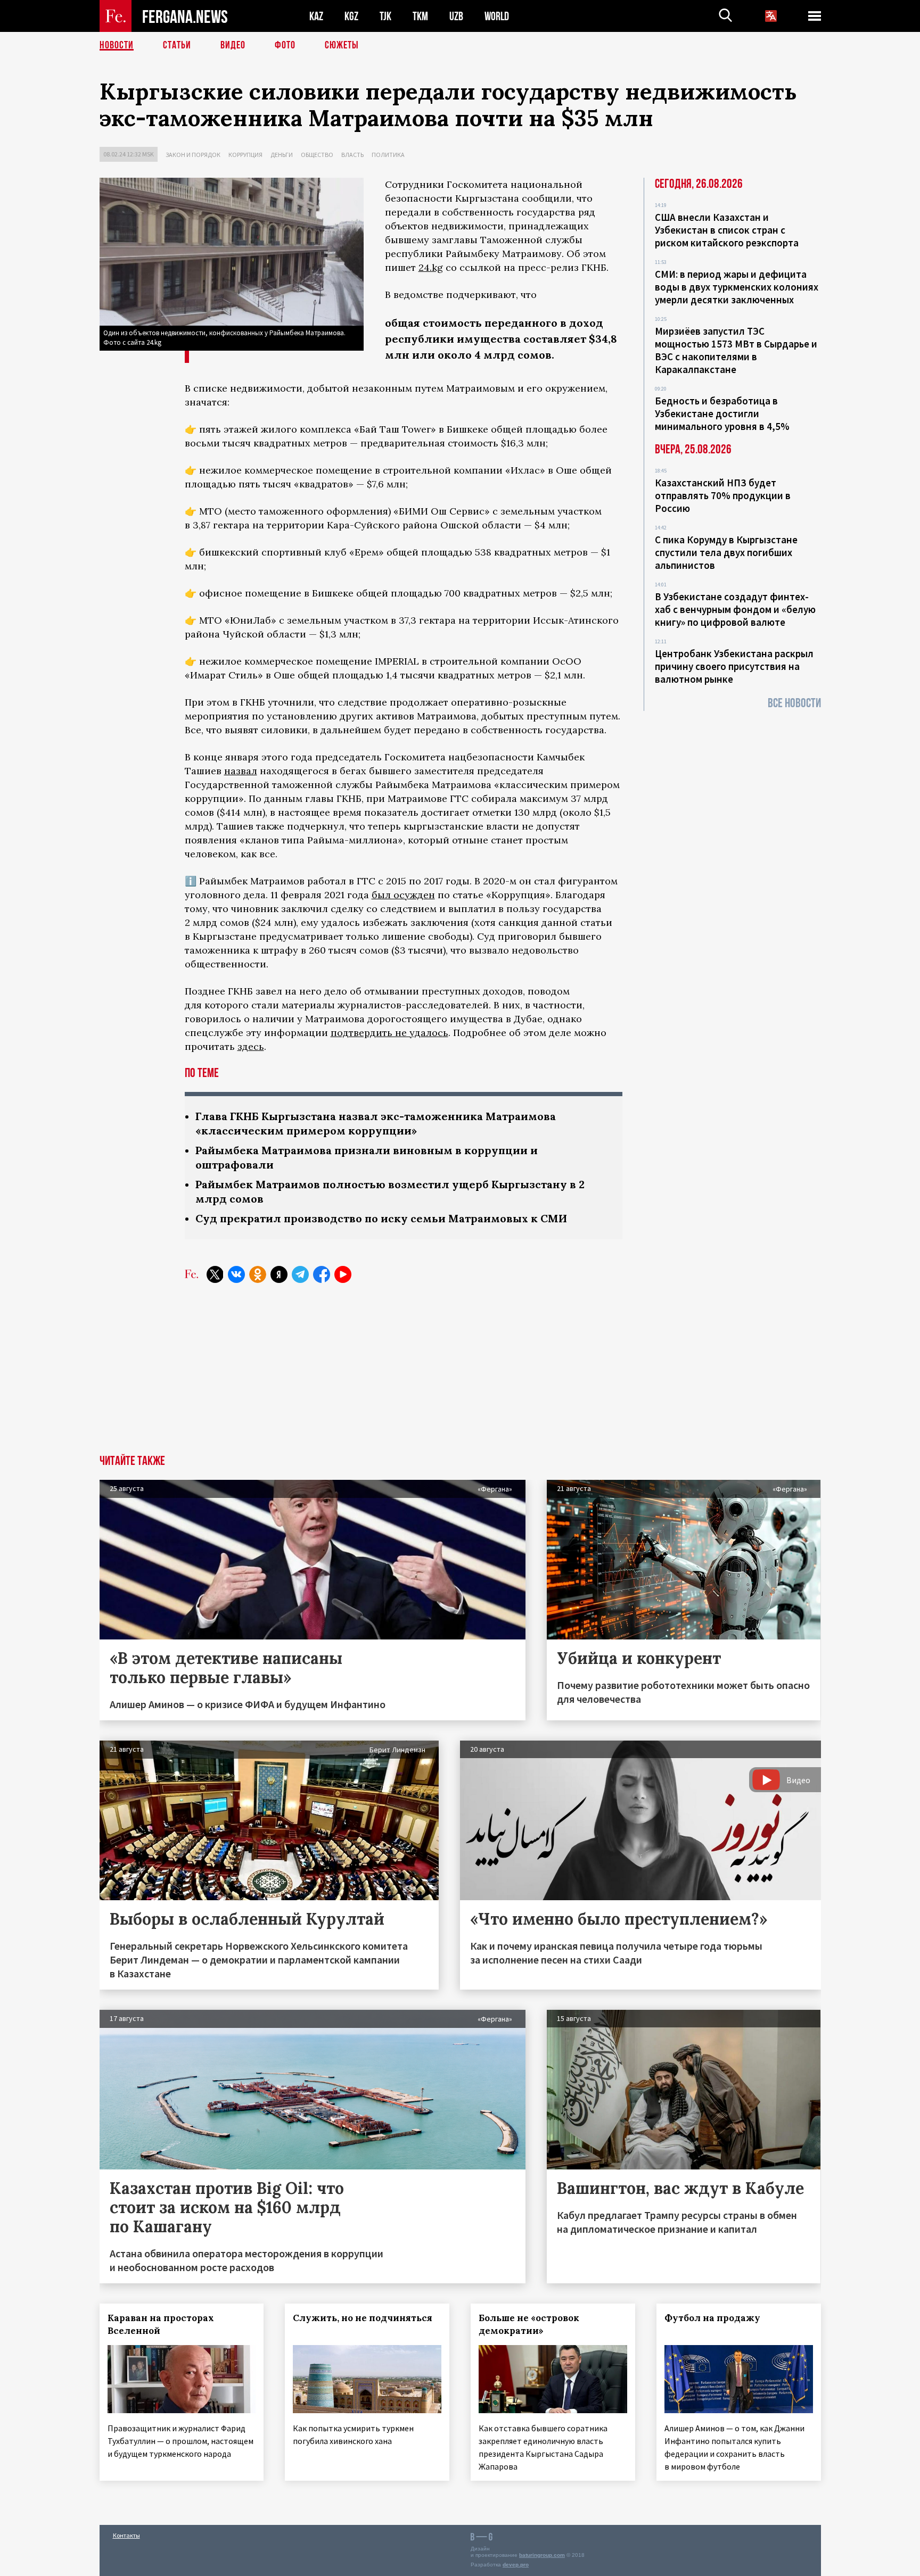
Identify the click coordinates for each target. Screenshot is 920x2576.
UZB (456, 16)
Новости (117, 45)
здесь (251, 1046)
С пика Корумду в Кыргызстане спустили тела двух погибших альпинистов (726, 552)
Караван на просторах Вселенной (161, 2324)
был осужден (403, 895)
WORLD (497, 16)
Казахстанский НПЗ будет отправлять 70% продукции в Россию (723, 495)
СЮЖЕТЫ (342, 45)
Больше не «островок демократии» (529, 2324)
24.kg (431, 267)
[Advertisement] (460, 1375)
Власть (352, 155)
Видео (233, 45)
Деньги (282, 155)
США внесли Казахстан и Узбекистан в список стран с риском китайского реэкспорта (727, 230)
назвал (241, 771)
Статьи (177, 45)
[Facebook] (322, 1274)
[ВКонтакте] (236, 1274)
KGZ (351, 16)
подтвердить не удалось (389, 1033)
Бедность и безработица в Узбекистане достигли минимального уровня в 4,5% (722, 413)
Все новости (794, 703)
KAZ (316, 16)
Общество (317, 155)
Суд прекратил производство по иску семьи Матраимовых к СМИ (381, 1218)
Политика (388, 155)
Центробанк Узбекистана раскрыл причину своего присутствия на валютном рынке (734, 666)
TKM (420, 16)
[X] (215, 1274)
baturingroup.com (542, 2555)
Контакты (126, 2535)
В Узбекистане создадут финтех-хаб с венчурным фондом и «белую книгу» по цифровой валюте (735, 609)
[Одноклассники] (258, 1274)
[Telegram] (300, 1274)
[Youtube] (343, 1274)
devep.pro (516, 2565)
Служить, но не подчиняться (363, 2318)
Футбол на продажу (712, 2318)
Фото (285, 45)
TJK (385, 16)
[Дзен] (279, 1274)
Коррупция (245, 155)
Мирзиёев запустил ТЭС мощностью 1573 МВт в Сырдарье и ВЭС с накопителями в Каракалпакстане (736, 350)
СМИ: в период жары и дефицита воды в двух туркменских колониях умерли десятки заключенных (737, 287)
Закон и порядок (193, 155)
